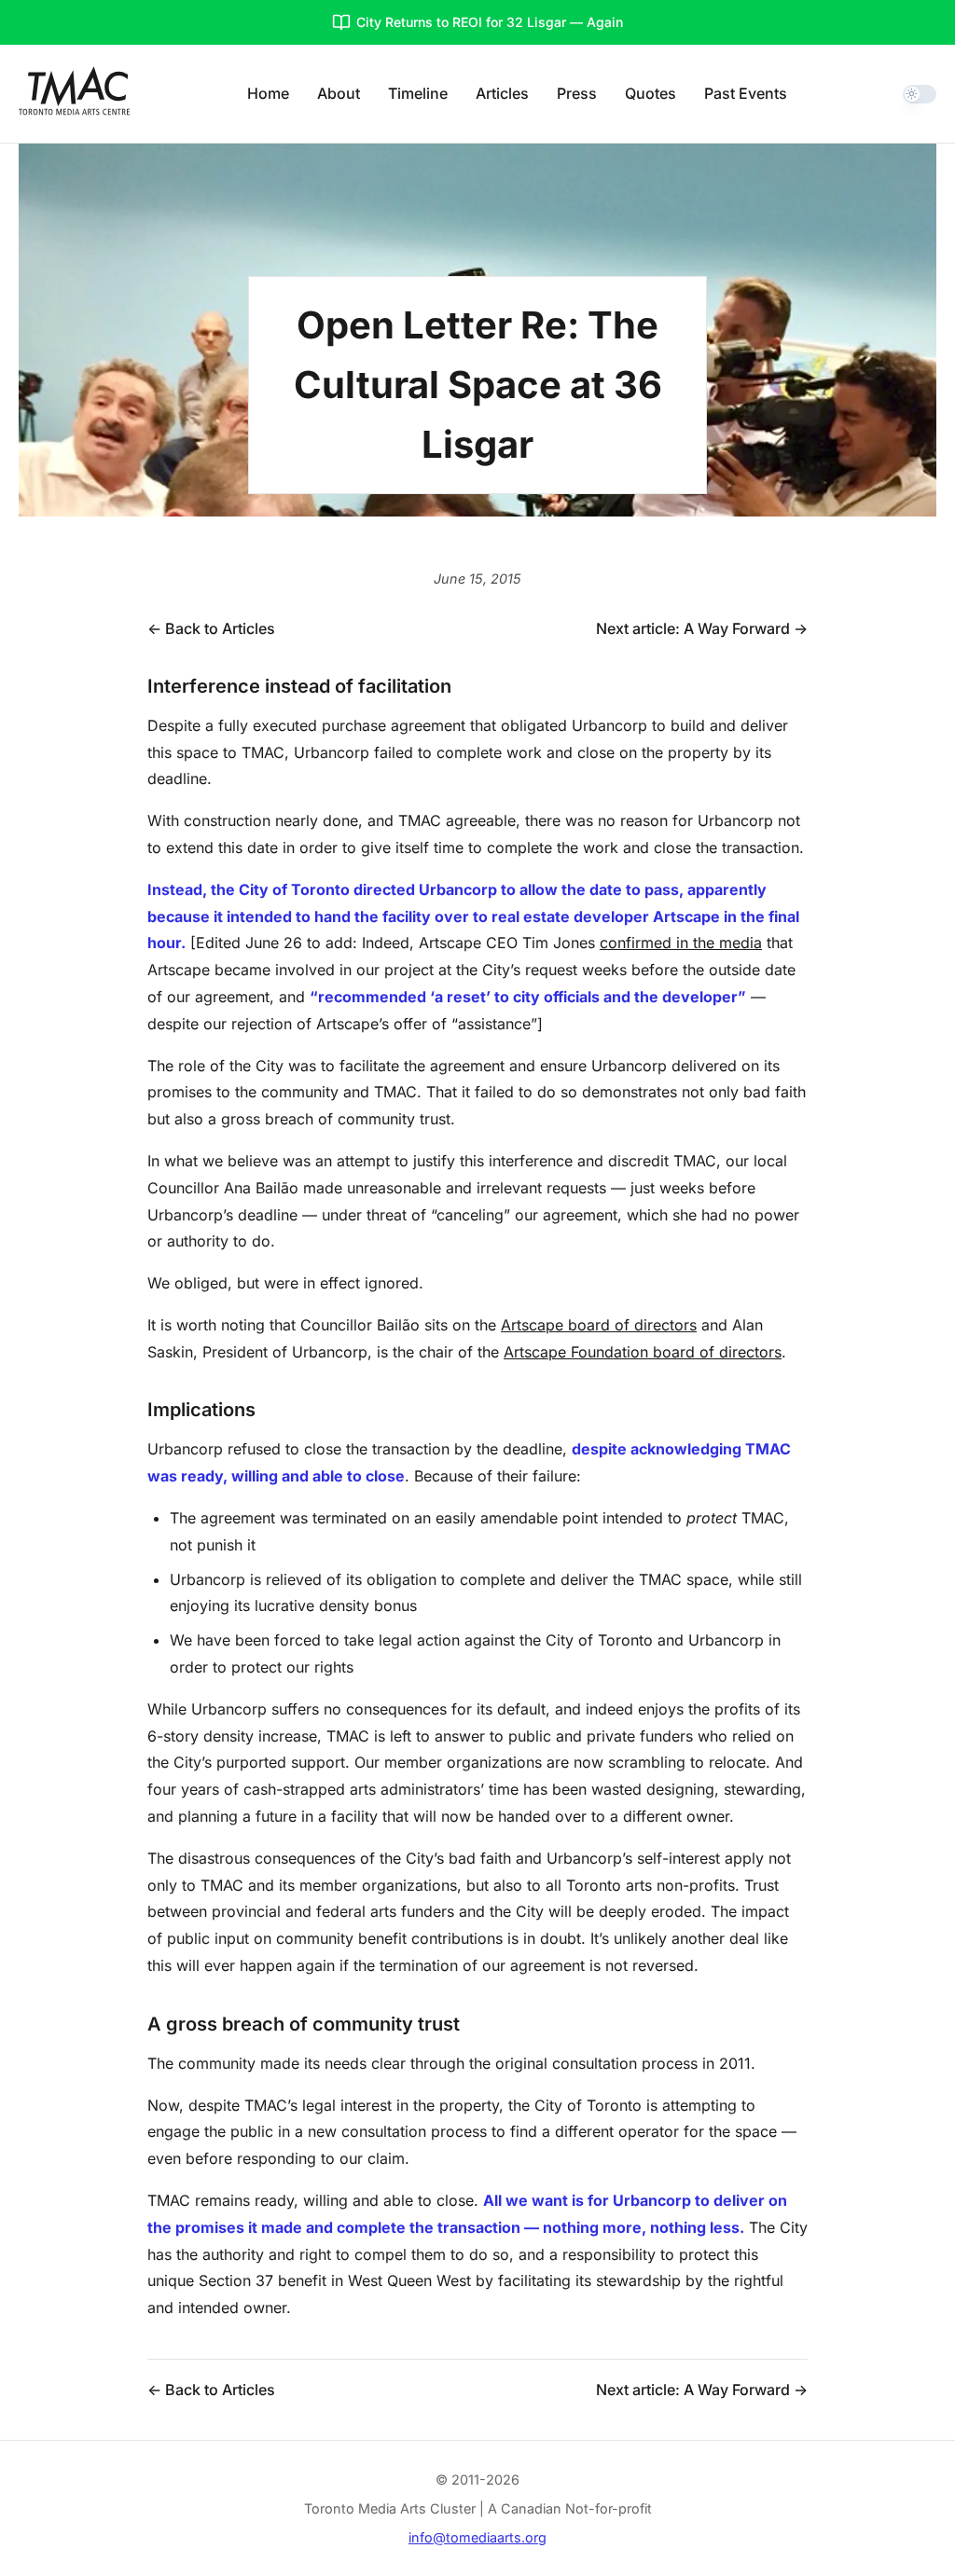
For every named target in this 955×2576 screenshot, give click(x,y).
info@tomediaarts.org (477, 2537)
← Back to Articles (211, 628)
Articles (502, 93)
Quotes (651, 93)
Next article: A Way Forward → (702, 628)
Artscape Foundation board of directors (643, 1352)
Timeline (418, 93)
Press (577, 93)
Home (268, 93)
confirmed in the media (681, 943)
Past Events (746, 93)
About (339, 93)
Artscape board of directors (599, 1325)
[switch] (920, 94)
